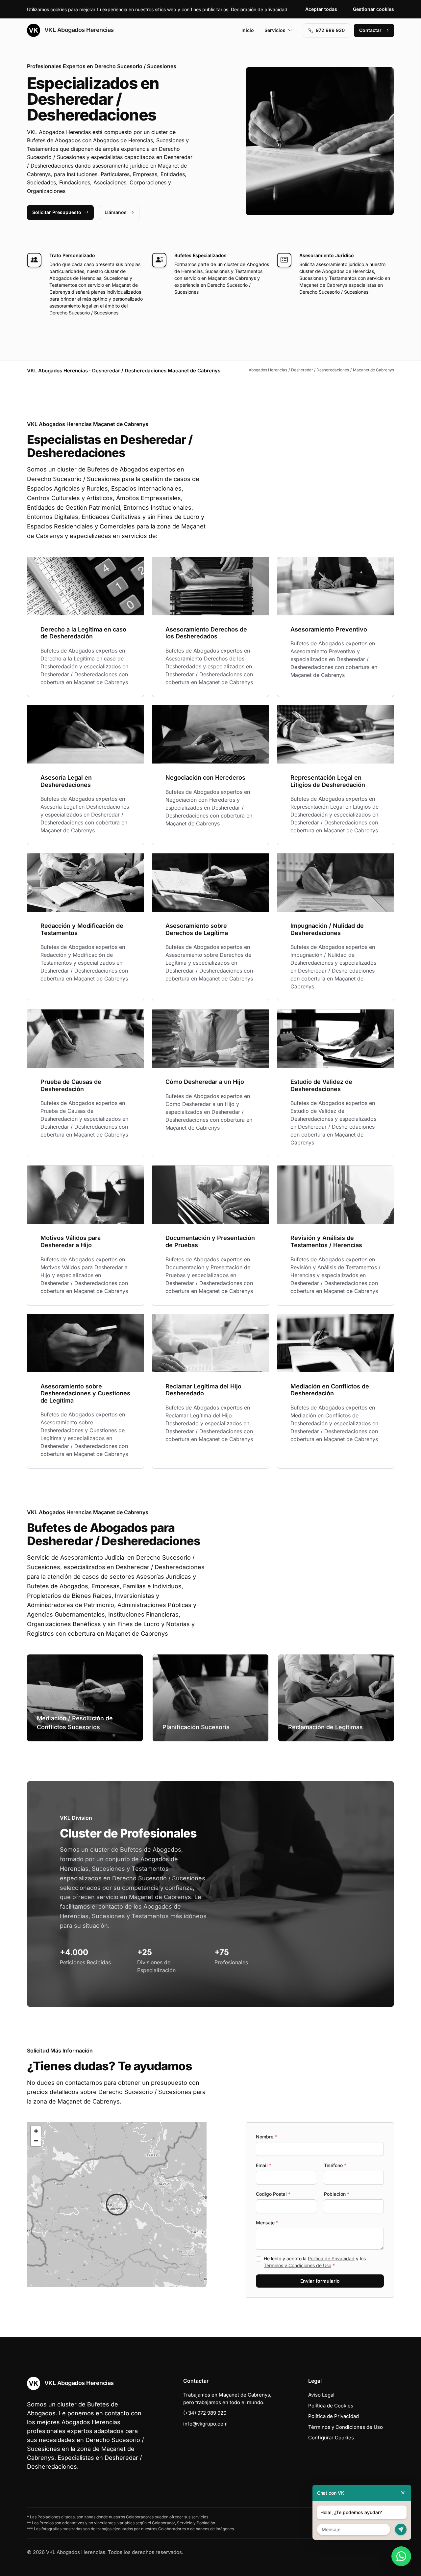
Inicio (248, 30)
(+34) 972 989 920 (205, 2413)
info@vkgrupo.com (205, 2424)
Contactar (370, 30)
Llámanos (116, 212)
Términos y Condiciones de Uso (297, 2265)
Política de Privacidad (331, 2258)
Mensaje (267, 2223)
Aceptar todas (321, 9)
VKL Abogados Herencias (78, 30)
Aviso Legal (321, 2395)
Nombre (266, 2137)
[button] (117, 2205)
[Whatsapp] (401, 2556)
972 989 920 (330, 30)
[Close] (403, 2493)
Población (337, 2194)
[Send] (401, 2529)
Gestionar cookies (373, 9)
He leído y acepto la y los (315, 2262)
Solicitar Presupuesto (57, 212)
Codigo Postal (273, 2194)
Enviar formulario (320, 2281)
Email (264, 2165)
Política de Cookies (331, 2406)
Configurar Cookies (331, 2438)
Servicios (275, 30)
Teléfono (335, 2165)
